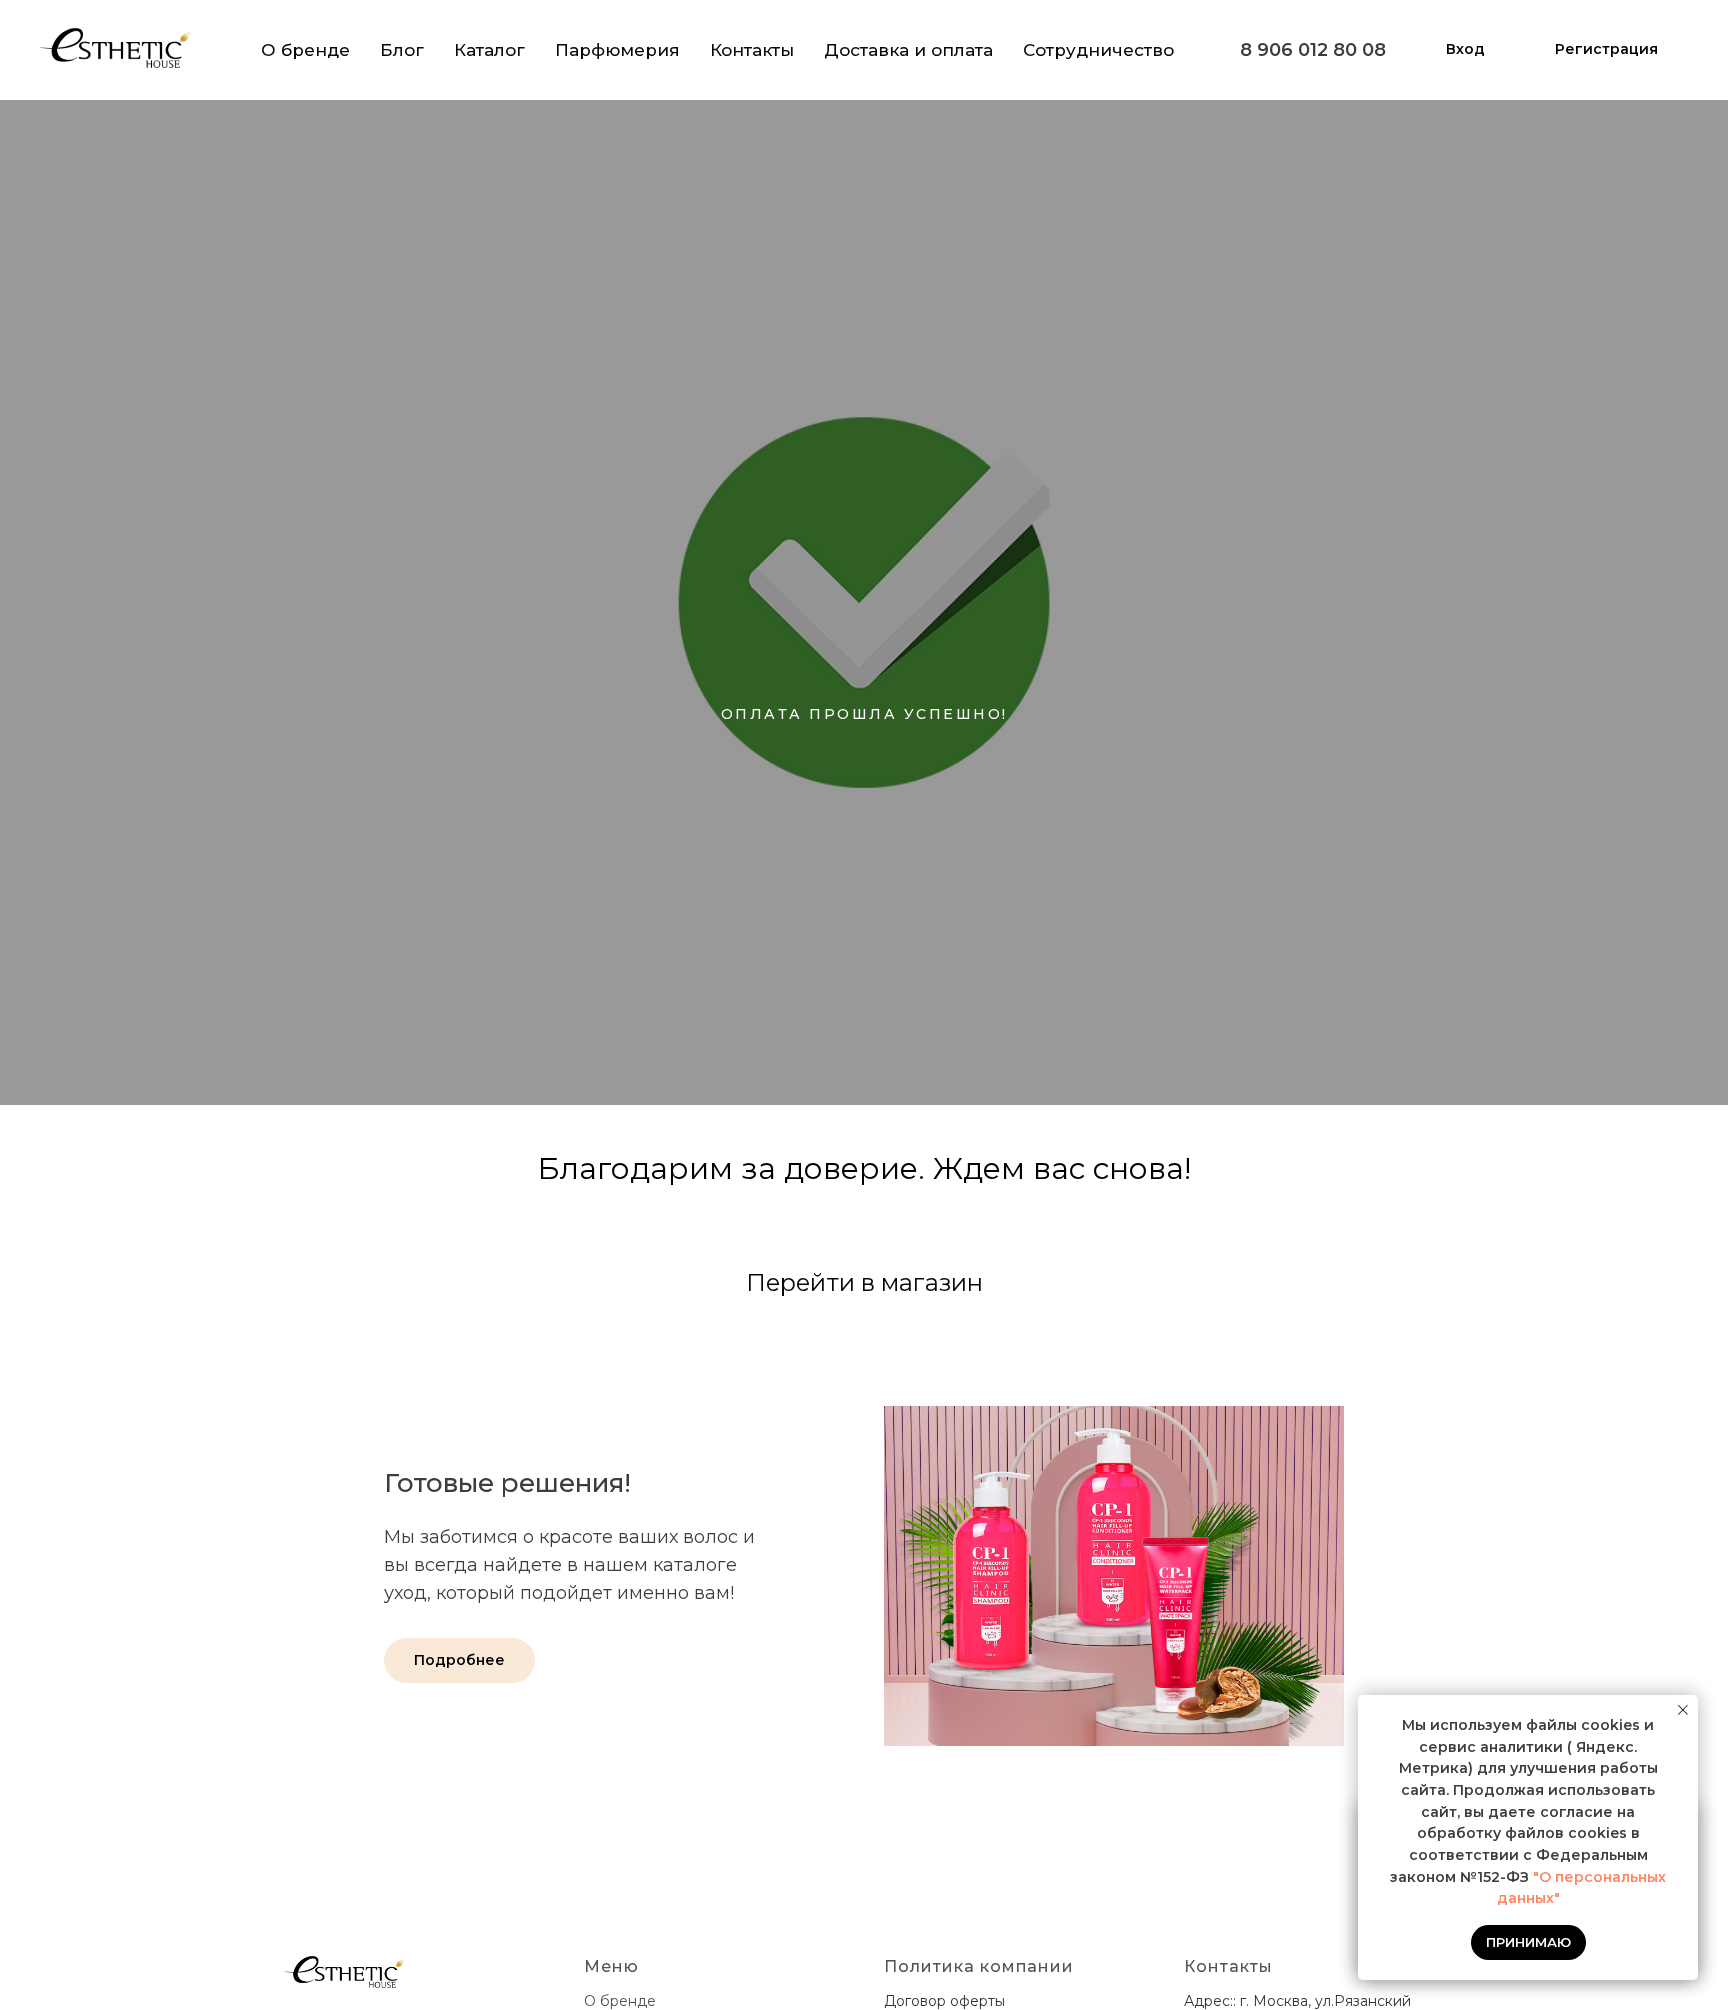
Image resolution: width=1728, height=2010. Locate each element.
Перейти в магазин (864, 1282)
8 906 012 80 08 (1313, 50)
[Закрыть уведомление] (1683, 1710)
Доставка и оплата (908, 50)
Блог (402, 50)
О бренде (305, 50)
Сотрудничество (1098, 50)
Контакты (752, 50)
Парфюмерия (617, 50)
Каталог (489, 50)
